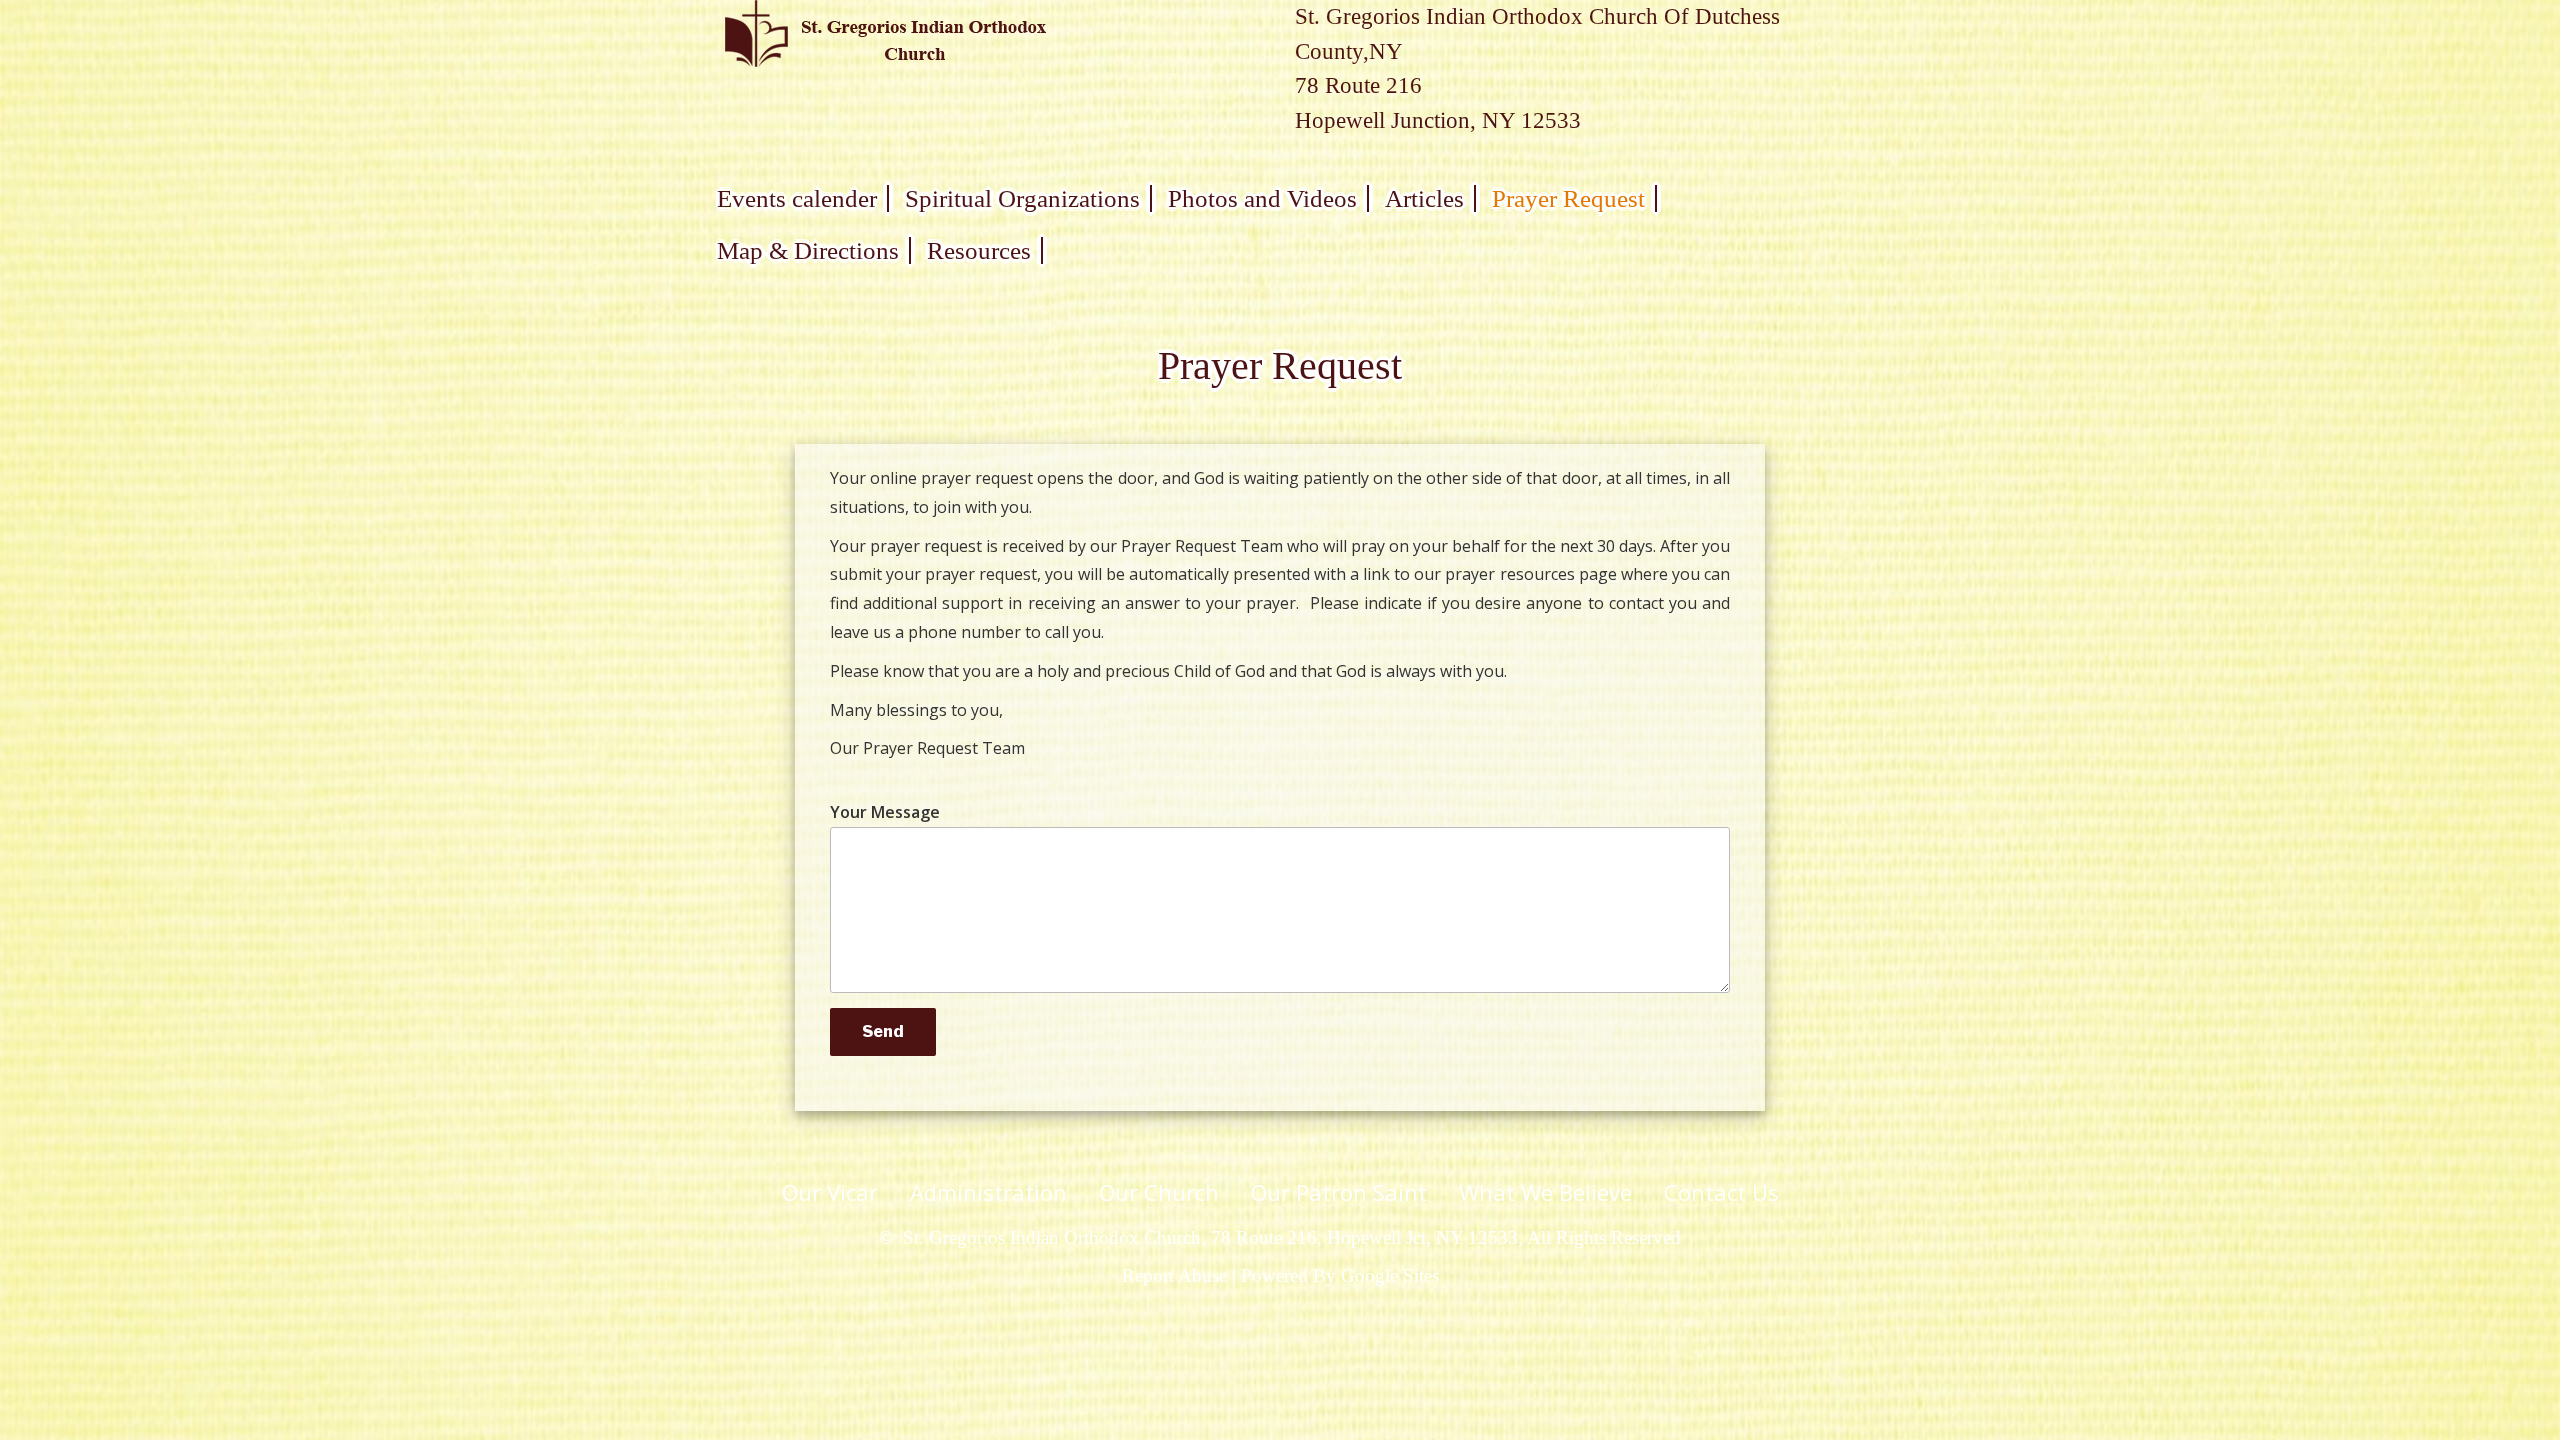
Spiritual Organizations (1022, 198)
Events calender (797, 198)
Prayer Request (1568, 198)
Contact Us (1721, 1192)
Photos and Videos (1262, 198)
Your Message (885, 812)
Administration (988, 1192)
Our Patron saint (1339, 1192)
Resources (979, 250)
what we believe (1545, 1192)
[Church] (885, 32)
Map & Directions (808, 250)
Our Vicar (830, 1192)
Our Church (1159, 1192)
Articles (1424, 198)
